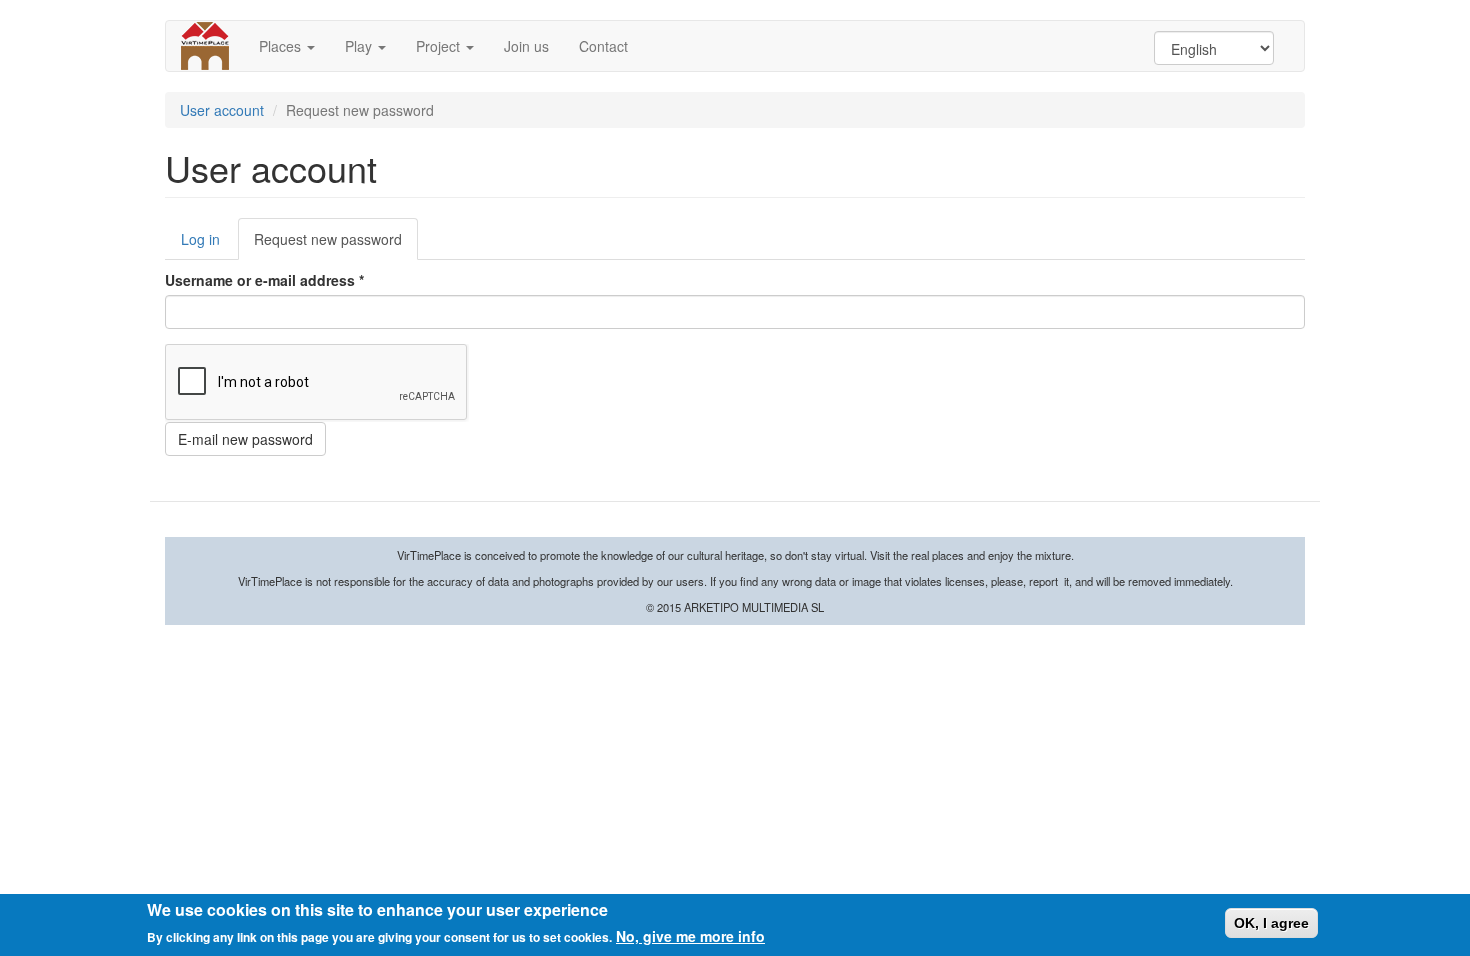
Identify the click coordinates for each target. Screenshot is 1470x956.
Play (360, 46)
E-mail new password (245, 439)
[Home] (212, 46)
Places (282, 46)
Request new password (336, 244)
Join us (526, 46)
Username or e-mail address (264, 280)
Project (440, 46)
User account (222, 110)
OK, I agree (1271, 923)
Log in (200, 239)
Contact (603, 46)
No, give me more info (690, 936)
